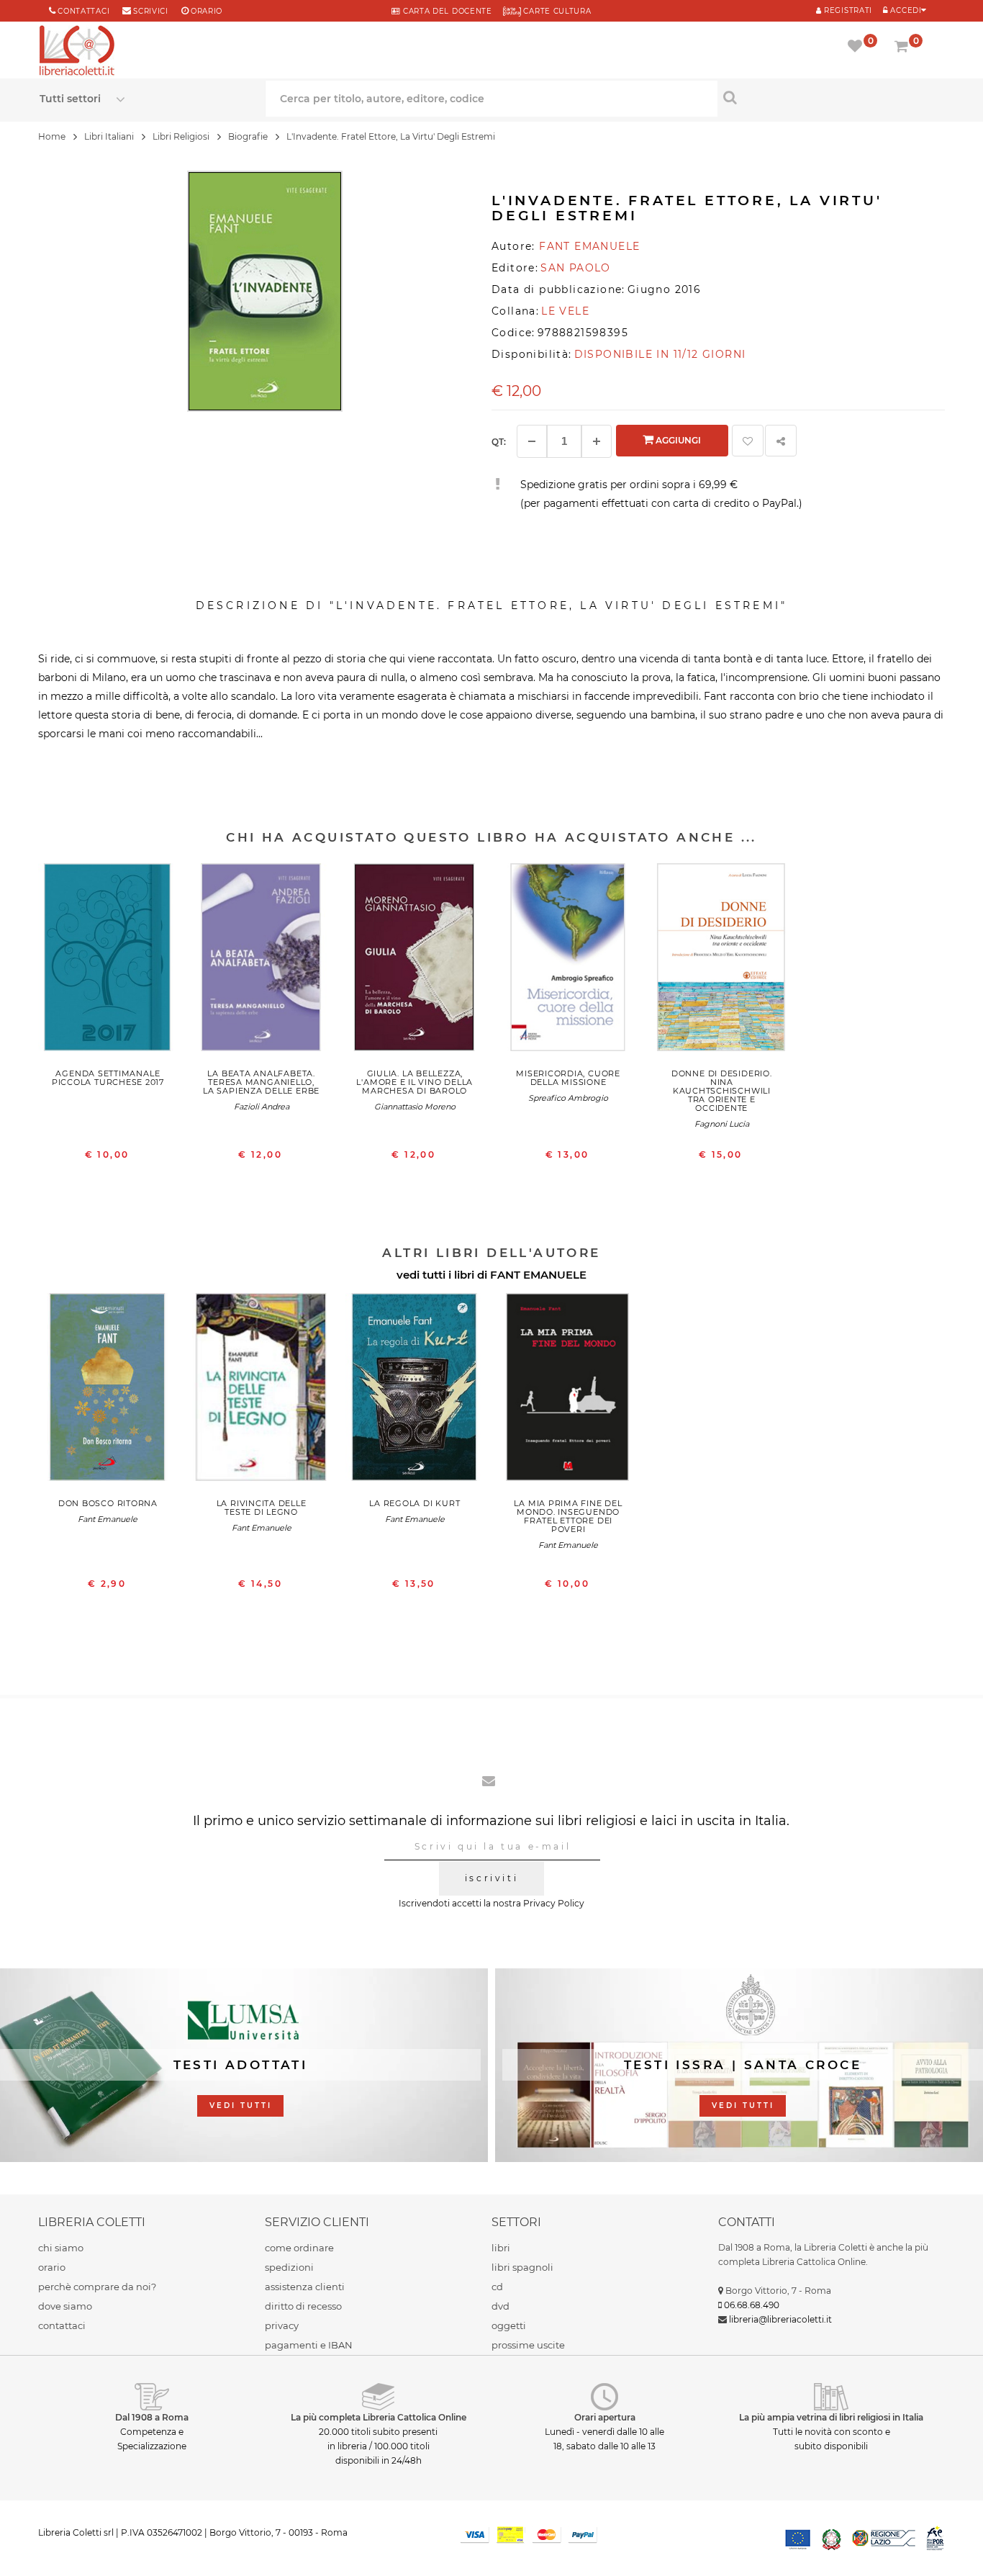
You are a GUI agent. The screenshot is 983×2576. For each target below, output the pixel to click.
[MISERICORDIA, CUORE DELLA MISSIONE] (568, 960)
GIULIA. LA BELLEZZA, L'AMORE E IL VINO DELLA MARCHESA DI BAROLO (415, 1082)
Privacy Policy (554, 1903)
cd (497, 2287)
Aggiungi (677, 440)
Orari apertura (605, 2417)
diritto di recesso (303, 2306)
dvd (500, 2306)
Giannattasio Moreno (415, 1107)
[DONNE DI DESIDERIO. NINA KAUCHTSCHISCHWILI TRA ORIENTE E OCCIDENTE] (721, 960)
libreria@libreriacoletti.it (780, 2319)
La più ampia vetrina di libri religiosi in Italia (831, 2417)
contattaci (62, 2325)
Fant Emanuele (108, 1519)
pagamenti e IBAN (309, 2345)
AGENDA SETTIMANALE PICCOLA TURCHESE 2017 (108, 1078)
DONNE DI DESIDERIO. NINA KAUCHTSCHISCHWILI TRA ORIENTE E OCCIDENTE (722, 1091)
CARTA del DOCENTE (446, 11)
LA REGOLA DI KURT (415, 1503)
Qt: (499, 442)
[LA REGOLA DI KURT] (415, 1390)
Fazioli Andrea (262, 1107)
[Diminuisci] (532, 441)
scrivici (151, 11)
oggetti (509, 2325)
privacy (282, 2325)
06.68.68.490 (752, 2305)
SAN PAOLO (576, 268)
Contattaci (83, 11)
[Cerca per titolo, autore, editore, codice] (830, 97)
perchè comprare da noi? (97, 2287)
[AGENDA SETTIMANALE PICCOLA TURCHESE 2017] (108, 960)
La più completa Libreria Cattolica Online (379, 2417)
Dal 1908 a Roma (152, 2417)
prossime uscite (528, 2345)
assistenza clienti (305, 2287)
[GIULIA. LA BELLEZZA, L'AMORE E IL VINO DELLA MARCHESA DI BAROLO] (415, 960)
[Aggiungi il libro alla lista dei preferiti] (748, 441)
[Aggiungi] (597, 441)
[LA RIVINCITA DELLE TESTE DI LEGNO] (262, 1390)
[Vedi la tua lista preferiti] (857, 48)
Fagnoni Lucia (722, 1124)
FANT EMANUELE (538, 1275)
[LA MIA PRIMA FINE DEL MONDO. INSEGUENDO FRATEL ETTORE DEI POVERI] (568, 1390)
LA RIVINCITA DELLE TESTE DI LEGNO (262, 1508)
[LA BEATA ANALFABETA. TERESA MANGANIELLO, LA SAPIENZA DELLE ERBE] (262, 960)
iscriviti (491, 1878)
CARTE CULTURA (556, 11)
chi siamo (61, 2248)
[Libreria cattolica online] (77, 52)
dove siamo (65, 2306)
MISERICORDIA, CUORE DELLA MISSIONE (568, 1078)
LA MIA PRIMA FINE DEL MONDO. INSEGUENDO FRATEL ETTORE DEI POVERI (568, 1516)
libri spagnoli (522, 2267)
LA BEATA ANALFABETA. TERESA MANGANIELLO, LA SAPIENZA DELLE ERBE (261, 1082)
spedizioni (289, 2267)
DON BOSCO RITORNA (108, 1503)
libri (501, 2248)
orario (207, 11)
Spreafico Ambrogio (568, 1098)
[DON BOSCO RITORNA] (108, 1390)
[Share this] (781, 441)
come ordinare (299, 2248)
